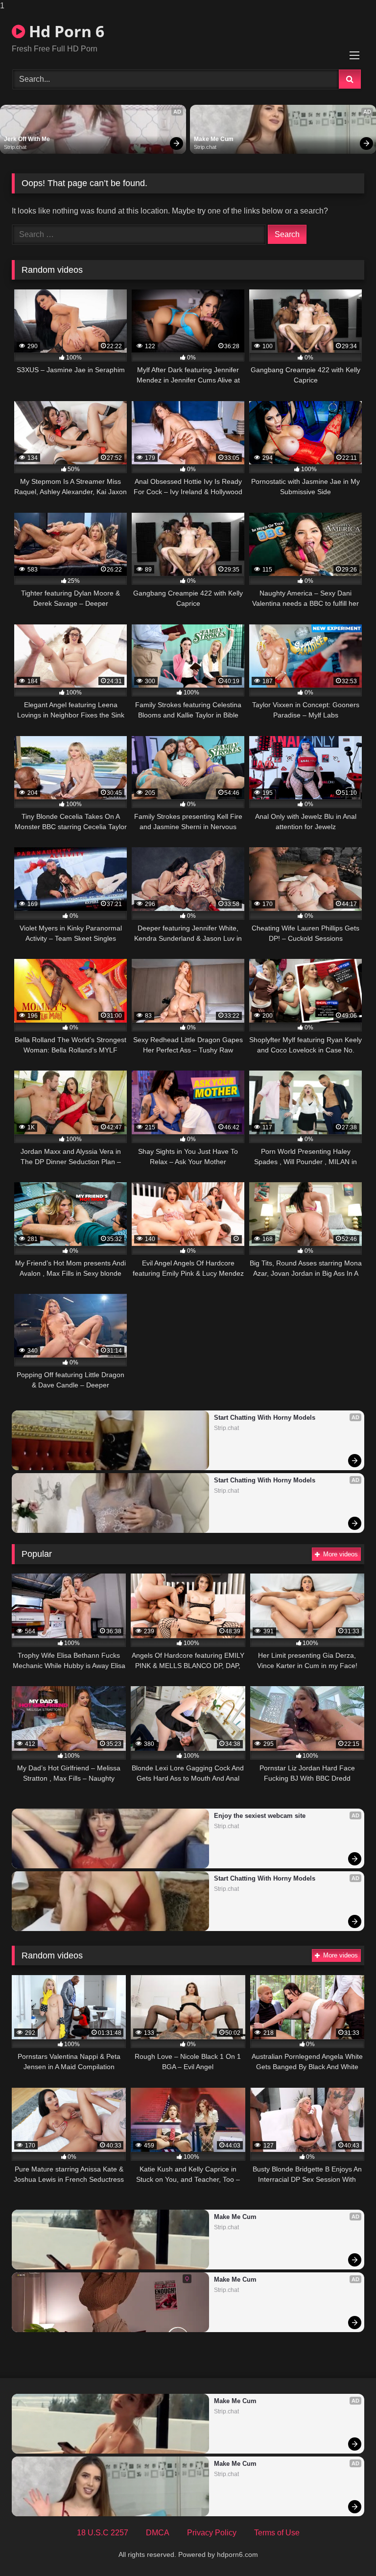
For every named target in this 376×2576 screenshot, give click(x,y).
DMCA (158, 2533)
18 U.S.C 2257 (103, 2533)
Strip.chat (15, 147)
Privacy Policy (212, 2533)
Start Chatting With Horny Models (265, 1418)
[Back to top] (346, 2549)
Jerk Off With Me (27, 139)
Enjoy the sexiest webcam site (260, 1816)
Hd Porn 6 (65, 31)
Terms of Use (277, 2533)
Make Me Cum (214, 139)
